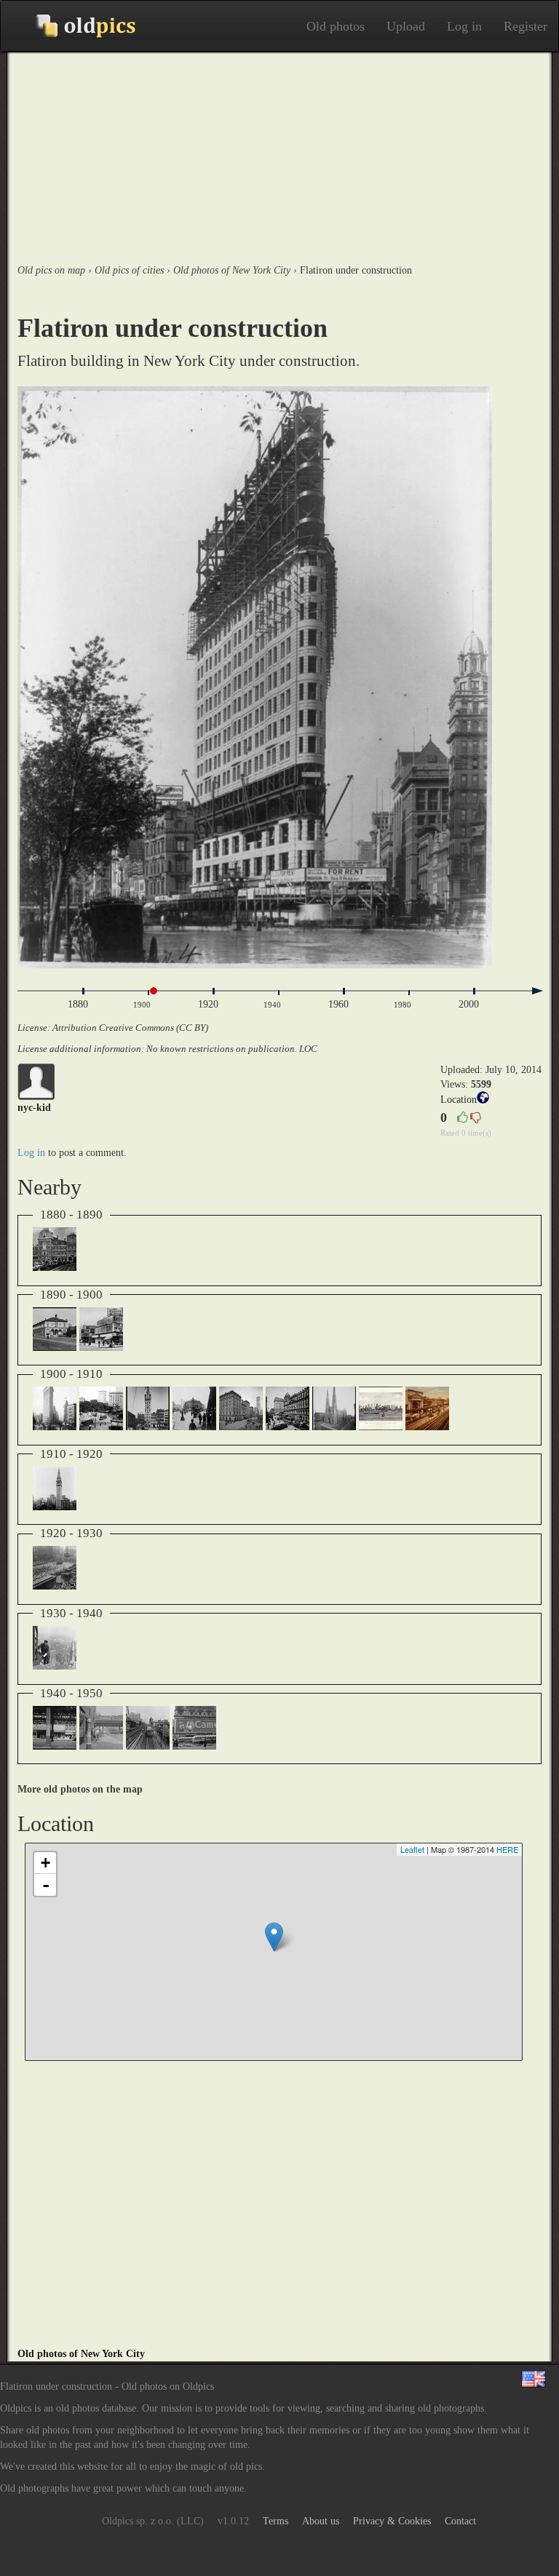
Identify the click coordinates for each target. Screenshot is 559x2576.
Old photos (336, 26)
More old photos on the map (80, 1789)
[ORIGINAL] (279, 677)
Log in (464, 26)
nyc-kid (34, 1108)
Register (526, 26)
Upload (406, 26)
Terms (275, 2521)
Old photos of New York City (81, 2354)
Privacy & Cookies (392, 2521)
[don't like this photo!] (475, 1118)
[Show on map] (483, 1100)
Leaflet (412, 1849)
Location (459, 1100)
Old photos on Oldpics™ (74, 26)
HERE (507, 1849)
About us (321, 2521)
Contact (460, 2521)
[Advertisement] (279, 154)
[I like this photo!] (462, 1118)
